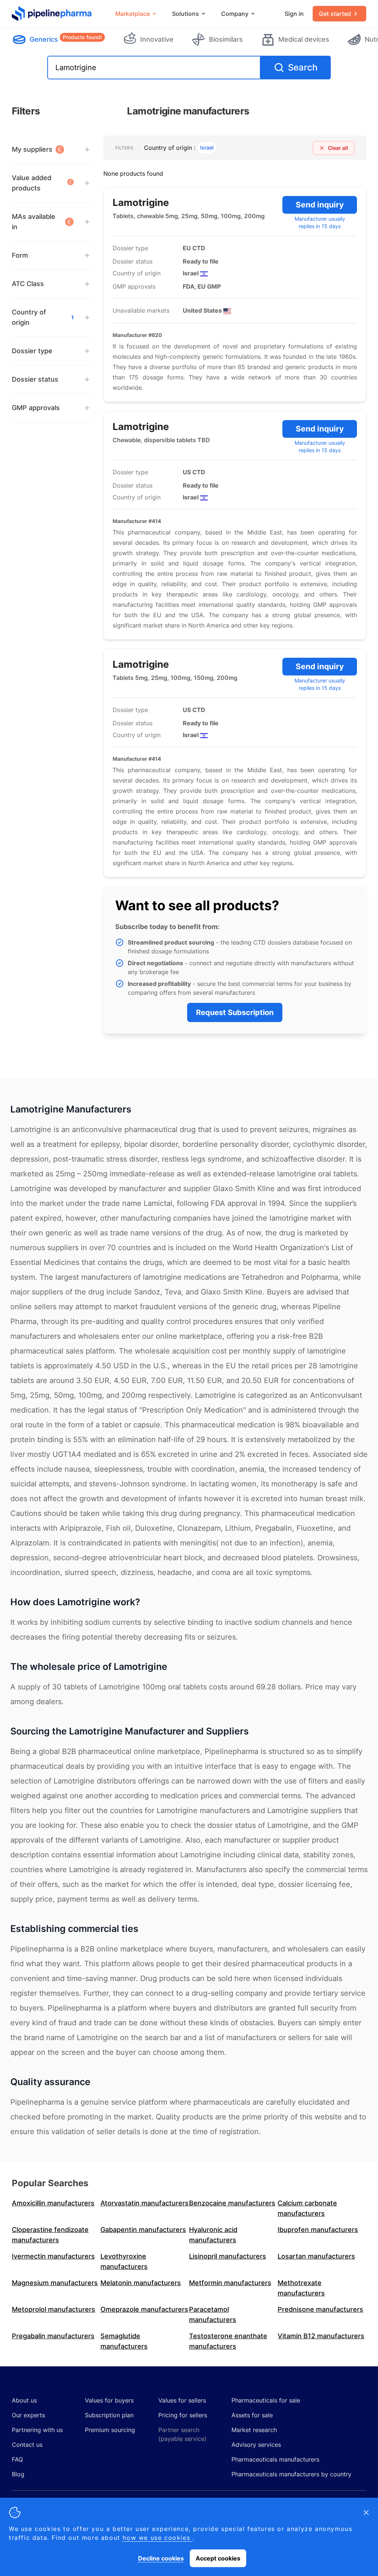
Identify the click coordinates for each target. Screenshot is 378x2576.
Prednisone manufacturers (320, 2309)
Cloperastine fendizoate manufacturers (50, 2235)
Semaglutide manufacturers (124, 2341)
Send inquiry (320, 205)
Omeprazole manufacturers (144, 2309)
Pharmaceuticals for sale (266, 2400)
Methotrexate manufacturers (301, 2288)
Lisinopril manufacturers (228, 2256)
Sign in (294, 14)
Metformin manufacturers (230, 2283)
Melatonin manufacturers (141, 2283)
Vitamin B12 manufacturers (321, 2336)
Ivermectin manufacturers (53, 2256)
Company (235, 14)
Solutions (185, 14)
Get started (335, 14)
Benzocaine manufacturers (232, 2203)
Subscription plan (109, 2415)
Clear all (338, 148)
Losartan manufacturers (316, 2256)
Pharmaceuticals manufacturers (275, 2459)
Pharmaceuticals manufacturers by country (291, 2474)
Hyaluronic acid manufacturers (213, 2235)
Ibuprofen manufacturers (318, 2230)
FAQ (17, 2459)
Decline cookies (161, 2558)
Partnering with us (37, 2430)
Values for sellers (182, 2400)
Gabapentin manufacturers (143, 2230)
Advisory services (256, 2445)
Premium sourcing (110, 2430)
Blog (18, 2474)
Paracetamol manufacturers (213, 2314)
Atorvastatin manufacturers (145, 2203)
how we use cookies (157, 2538)
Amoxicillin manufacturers (53, 2203)
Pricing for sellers (183, 2415)
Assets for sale (252, 2415)
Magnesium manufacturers (55, 2283)
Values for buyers (109, 2400)
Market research (254, 2430)
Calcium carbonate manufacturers (307, 2208)
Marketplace (133, 14)
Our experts (28, 2415)
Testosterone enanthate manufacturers (228, 2341)
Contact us (27, 2445)
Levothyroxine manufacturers (124, 2261)
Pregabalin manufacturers (53, 2336)
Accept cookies (218, 2558)
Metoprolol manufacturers (54, 2309)
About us (24, 2400)
